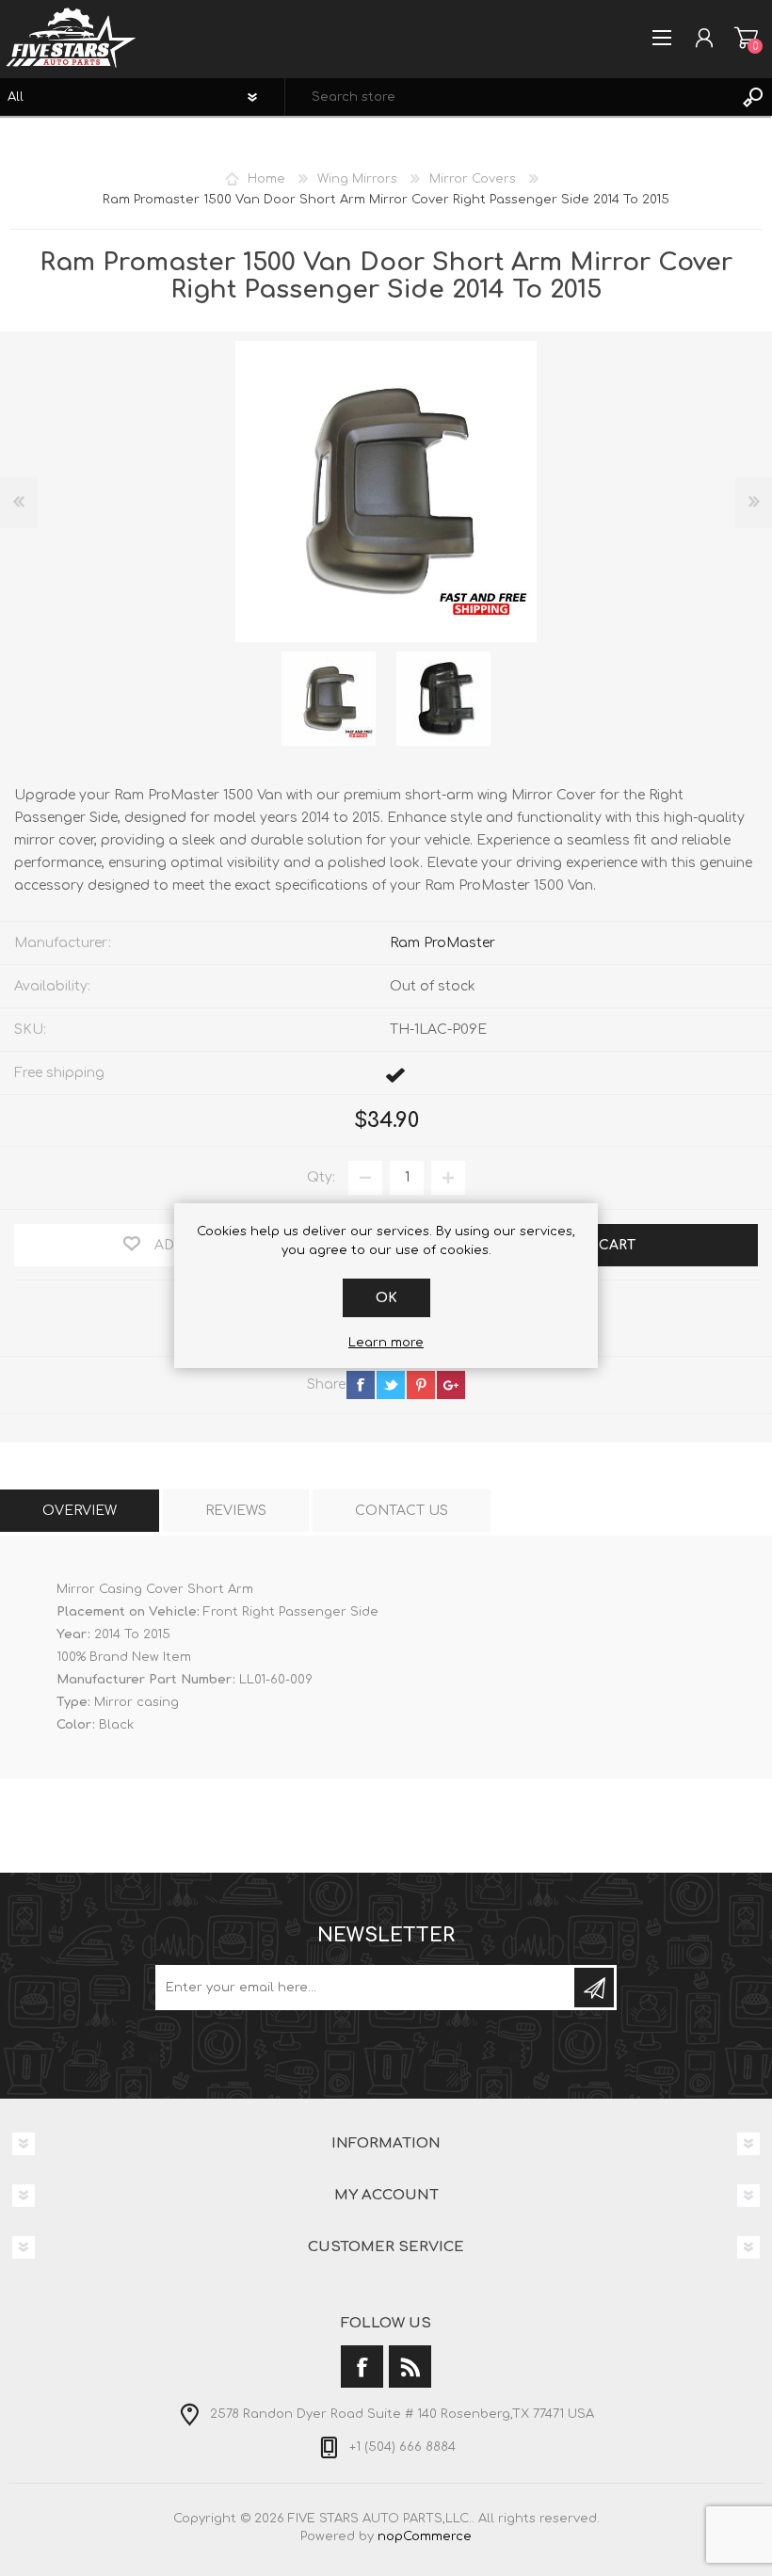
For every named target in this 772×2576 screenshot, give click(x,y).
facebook (361, 1385)
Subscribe (594, 1988)
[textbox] (510, 97)
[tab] (80, 1511)
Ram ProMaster (442, 943)
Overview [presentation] (80, 1511)
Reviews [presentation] (236, 1511)
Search (753, 97)
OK (386, 1298)
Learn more (386, 1343)
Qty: (321, 1177)
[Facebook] (362, 2367)
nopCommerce (425, 2536)
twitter (391, 1385)
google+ (451, 1385)
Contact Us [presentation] (402, 1511)
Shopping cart (746, 38)
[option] (329, 699)
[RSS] (410, 2367)
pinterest (421, 1385)
